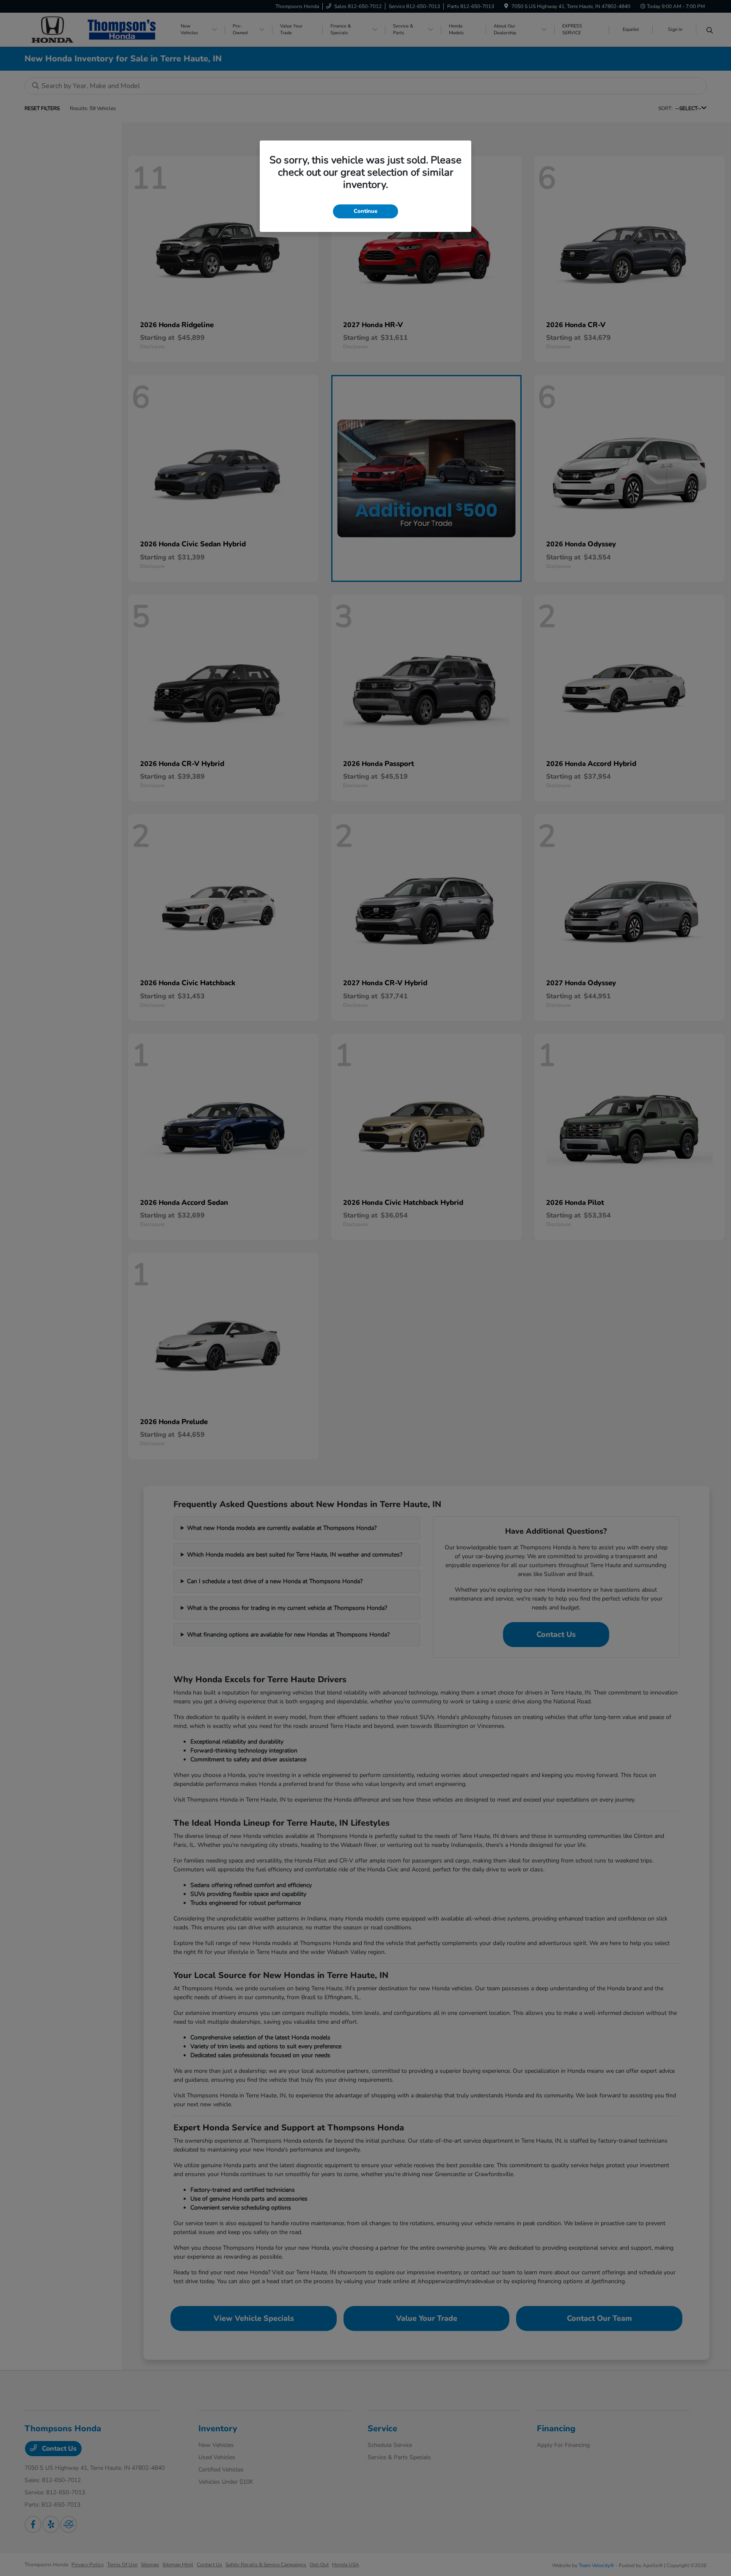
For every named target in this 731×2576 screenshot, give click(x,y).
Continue (365, 211)
